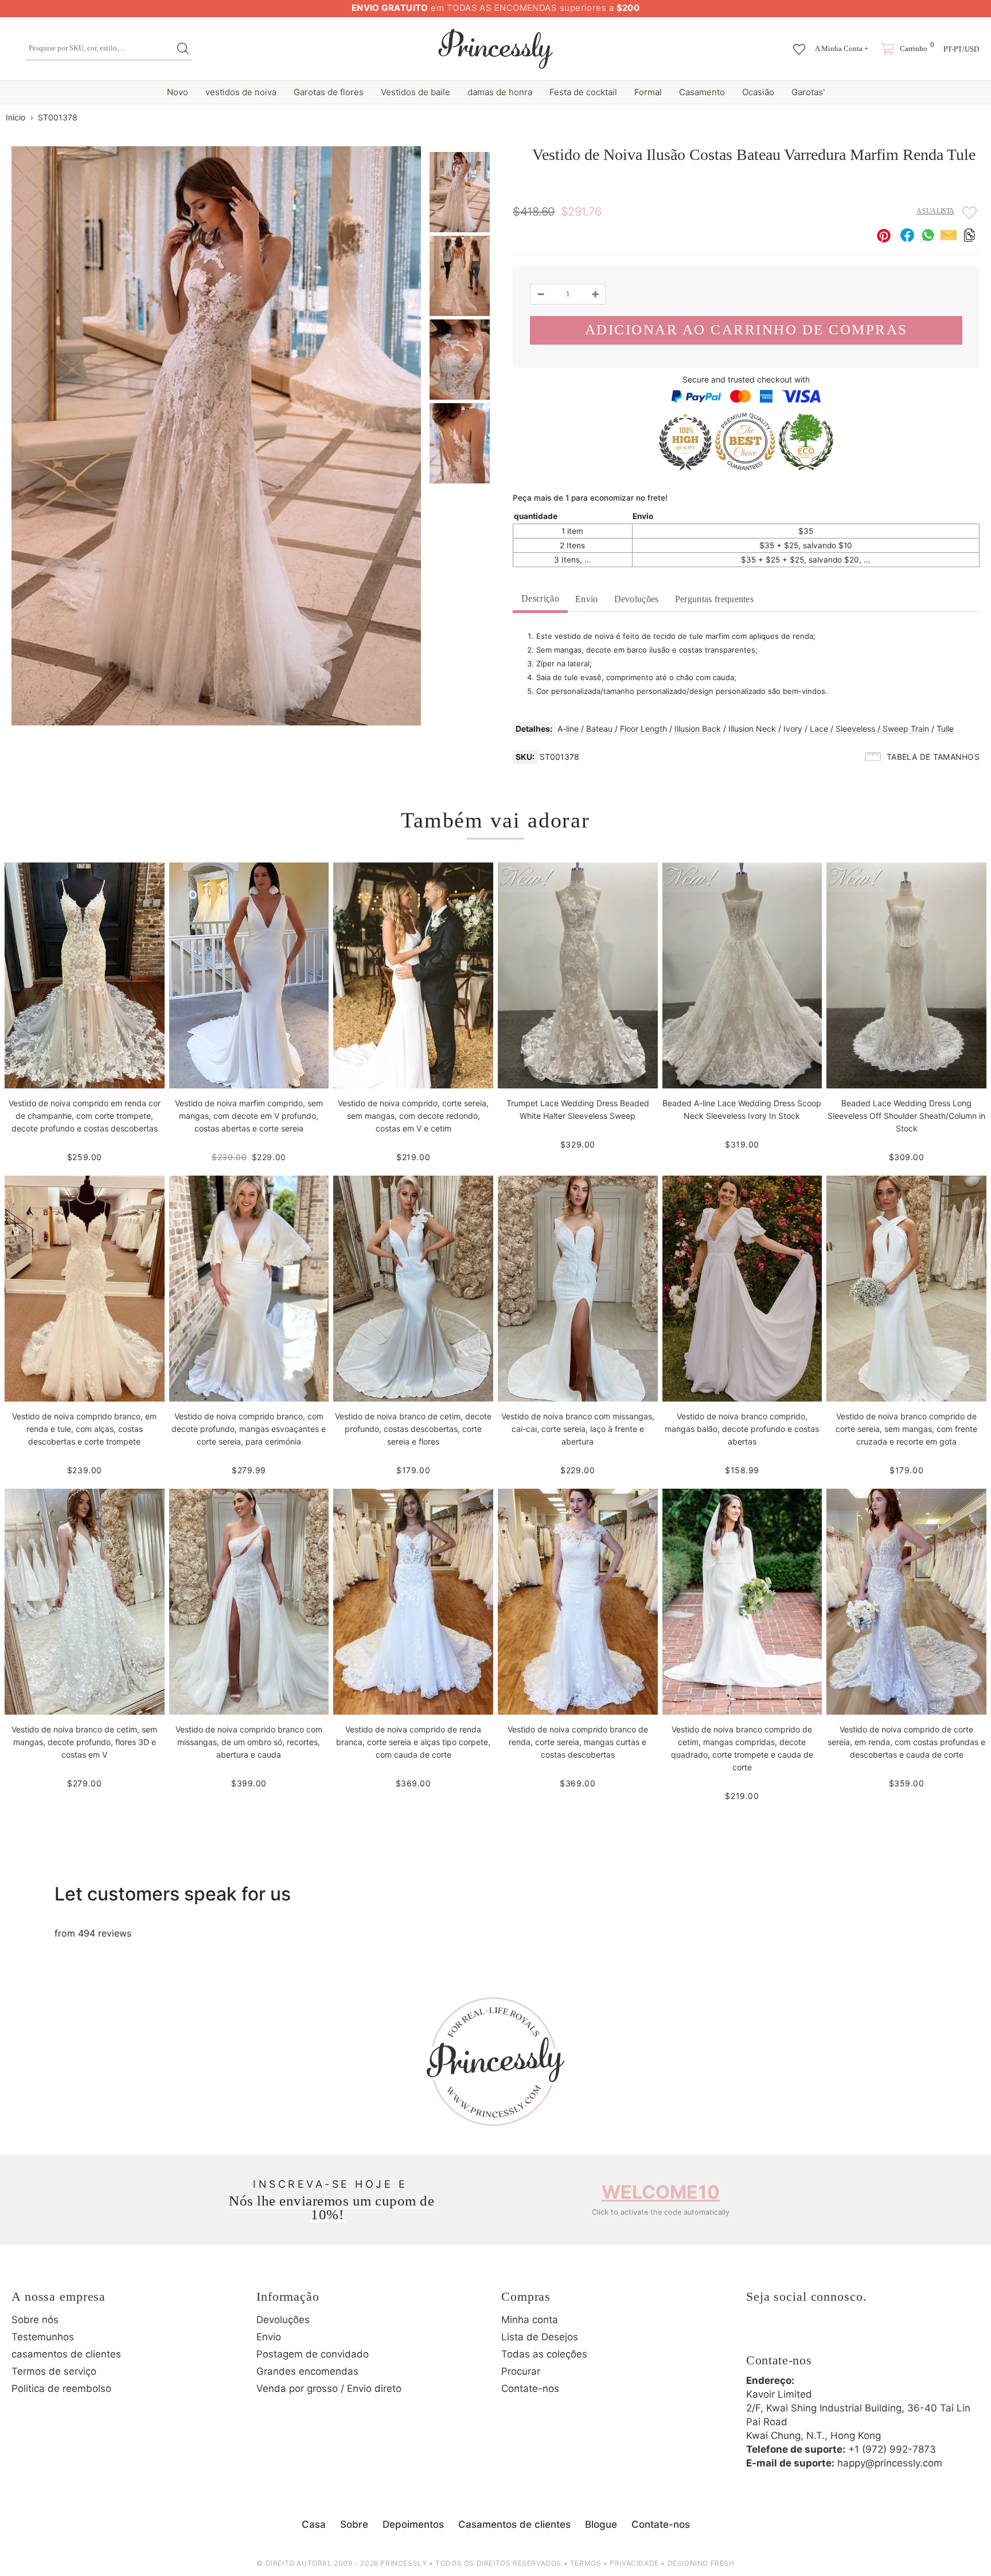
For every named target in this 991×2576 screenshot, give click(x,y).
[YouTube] (852, 2334)
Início (15, 117)
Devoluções (637, 599)
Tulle (945, 729)
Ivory (793, 729)
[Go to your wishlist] (799, 44)
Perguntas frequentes (714, 599)
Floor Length (643, 729)
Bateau (599, 729)
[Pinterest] (821, 2334)
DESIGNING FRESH (701, 2563)
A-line (568, 729)
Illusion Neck (752, 729)
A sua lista (935, 211)
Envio (587, 599)
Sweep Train (906, 729)
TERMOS (586, 2563)
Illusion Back (698, 729)
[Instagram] (789, 2334)
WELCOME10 (661, 2192)
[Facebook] (758, 2334)
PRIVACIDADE (634, 2563)
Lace (819, 729)
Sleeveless (855, 729)
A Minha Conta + (842, 48)
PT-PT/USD (961, 49)
